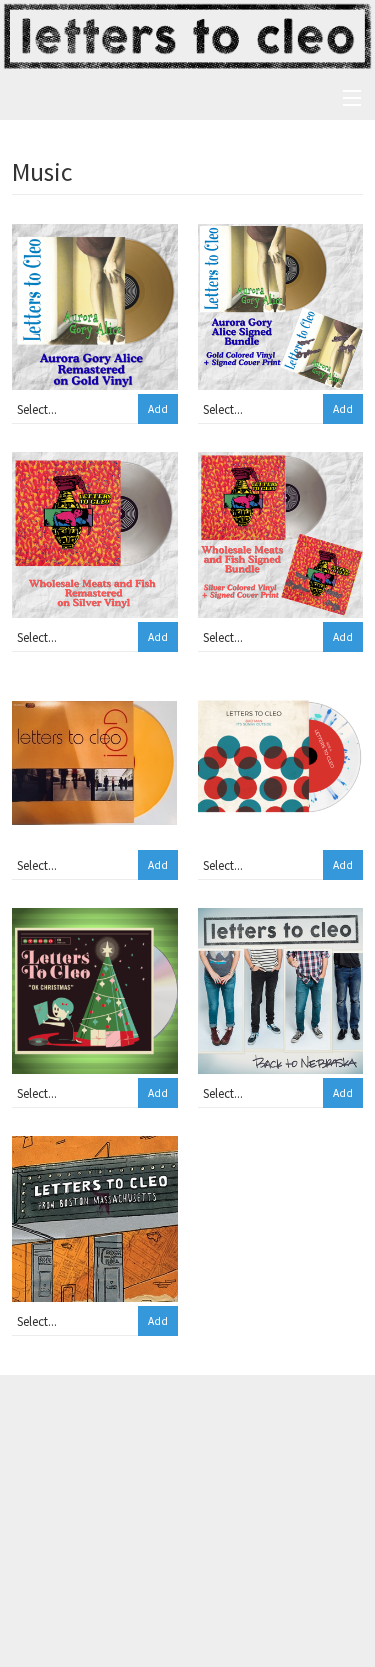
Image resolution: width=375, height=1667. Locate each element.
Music (121, 1497)
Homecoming (143, 1521)
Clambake (133, 1590)
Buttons (127, 1636)
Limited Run (298, 1428)
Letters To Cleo (63, 97)
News (26, 1428)
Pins (117, 1567)
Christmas (133, 1613)
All (112, 1428)
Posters (125, 1474)
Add (158, 409)
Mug (117, 1544)
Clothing (129, 1451)
